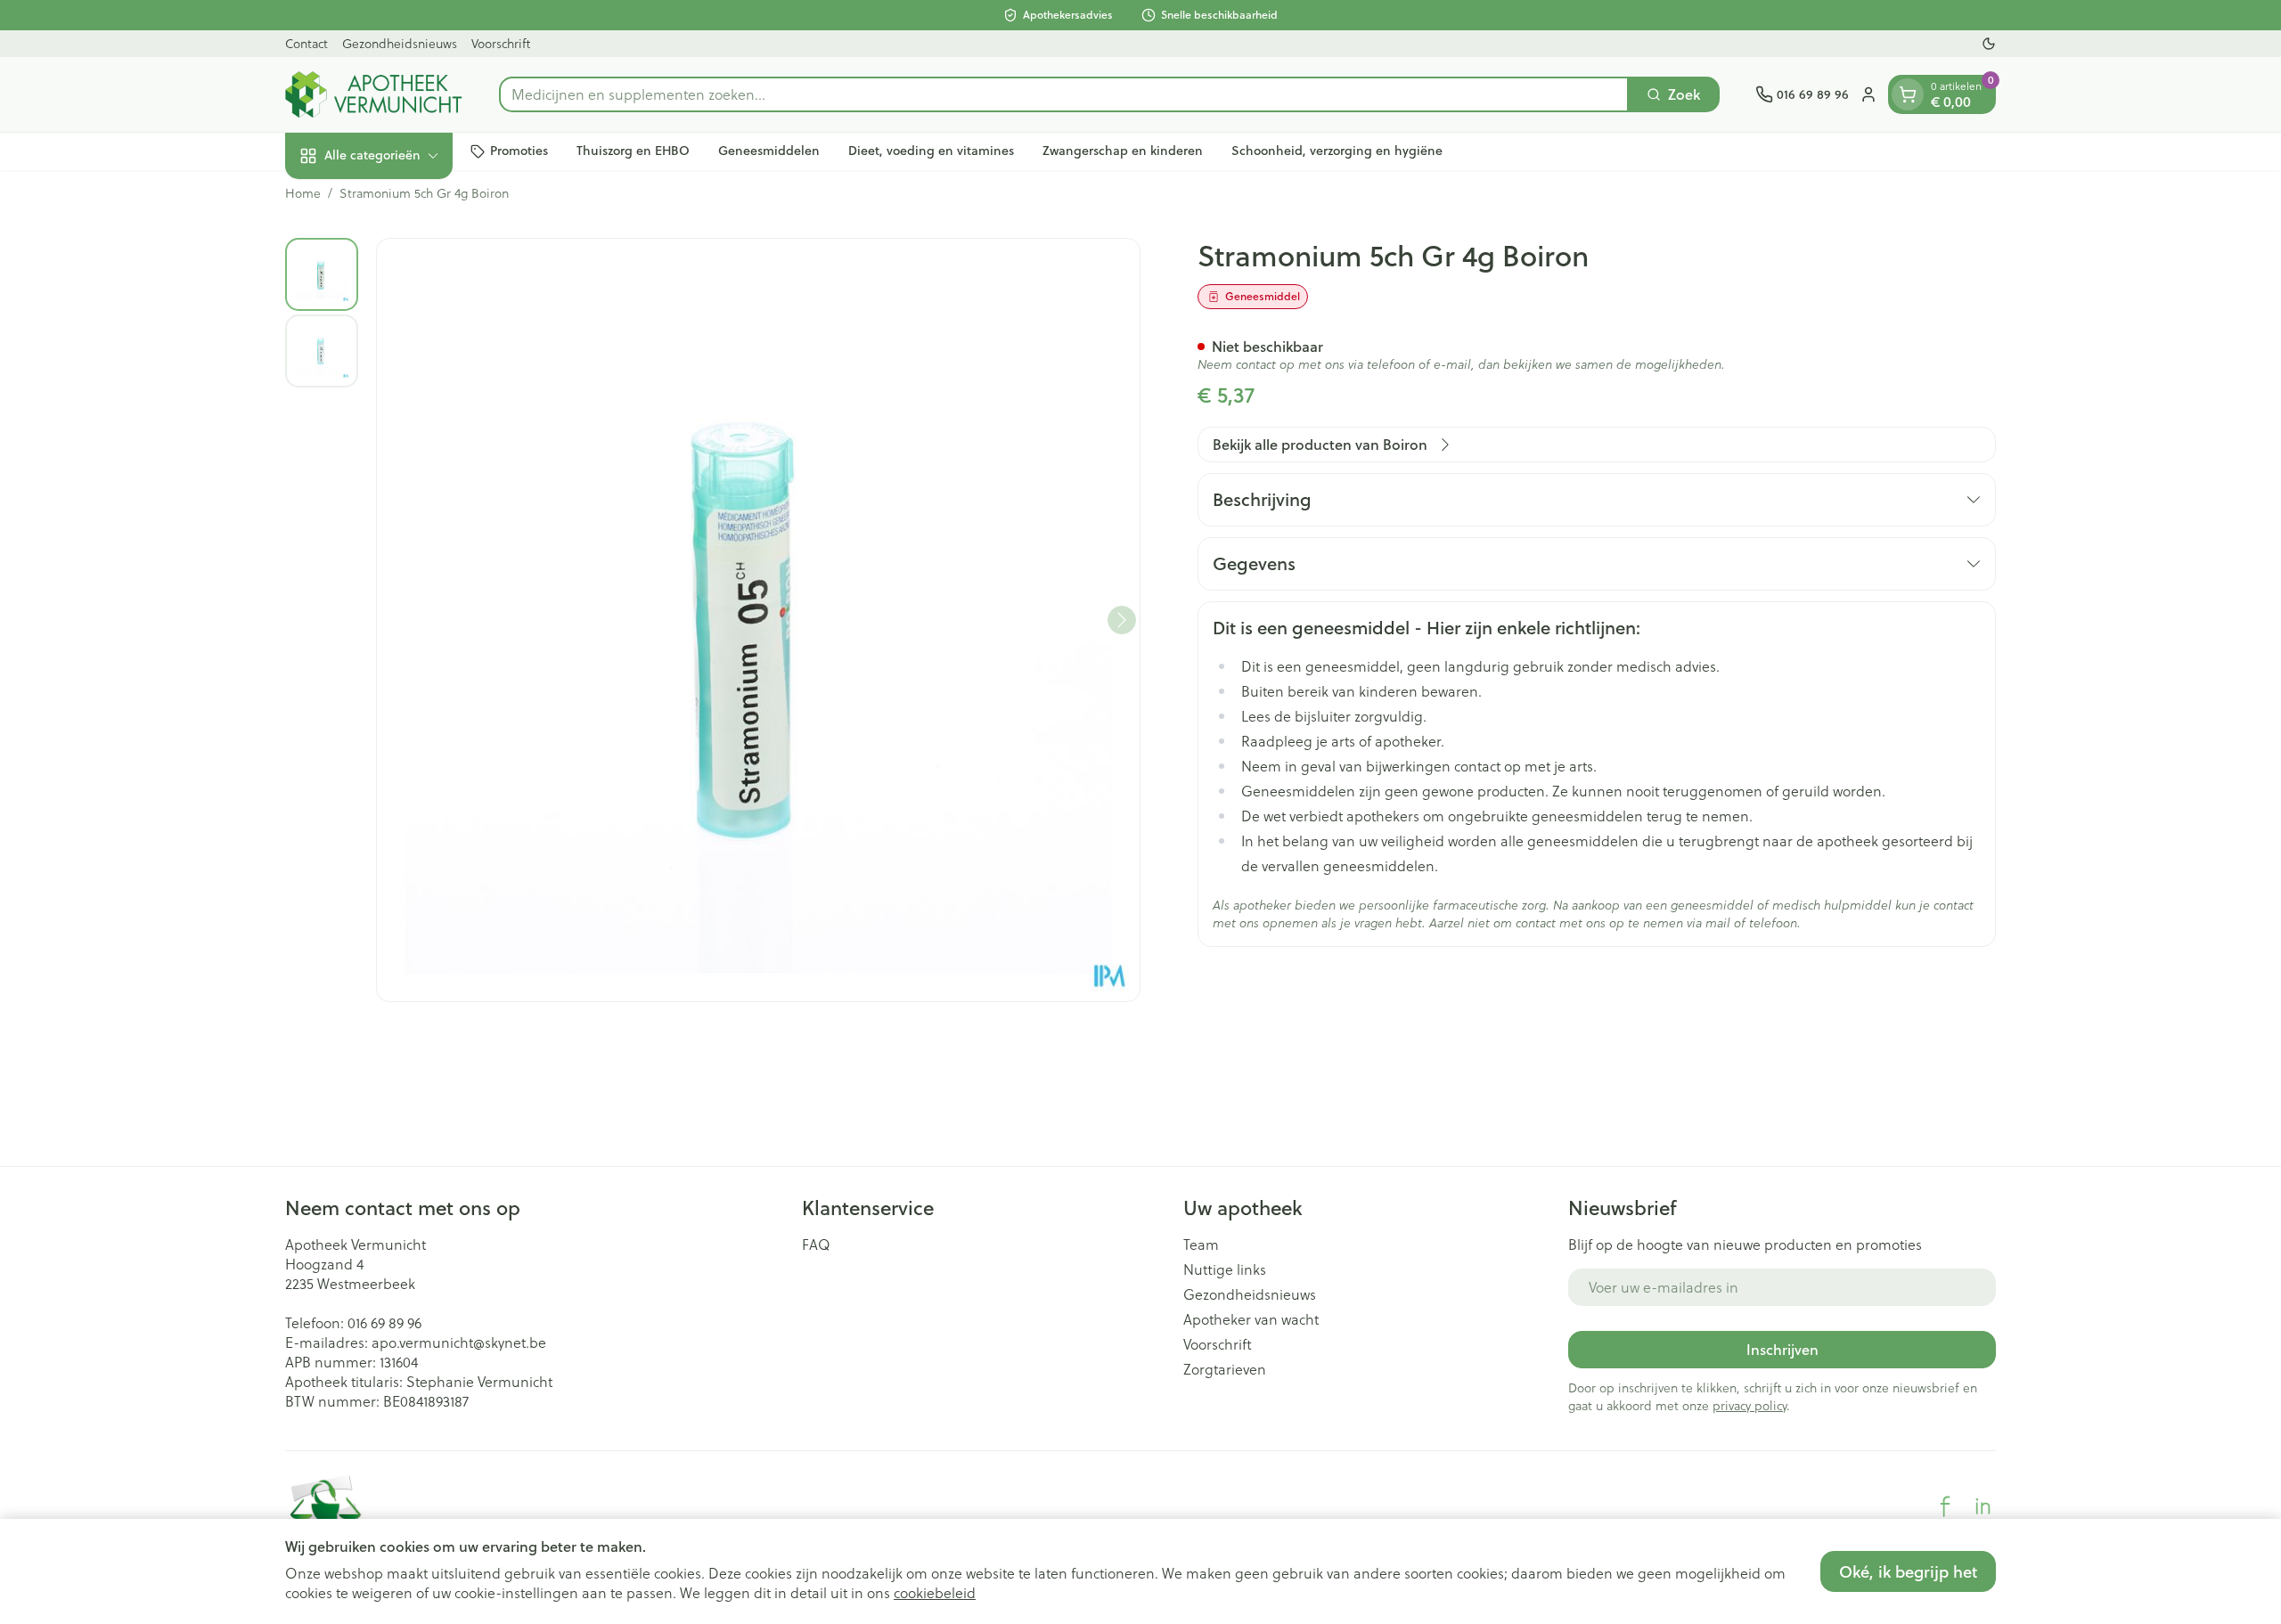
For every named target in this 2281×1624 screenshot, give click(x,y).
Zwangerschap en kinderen (1123, 151)
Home (303, 193)
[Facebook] (1945, 1506)
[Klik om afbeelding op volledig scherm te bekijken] (758, 620)
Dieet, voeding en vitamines (931, 151)
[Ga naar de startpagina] (374, 94)
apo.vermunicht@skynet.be (459, 1342)
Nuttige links (1225, 1269)
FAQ (816, 1245)
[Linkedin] (1983, 1506)
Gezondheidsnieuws (400, 43)
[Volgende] (1122, 620)
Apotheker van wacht (1251, 1319)
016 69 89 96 (384, 1322)
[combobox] (1064, 94)
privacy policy (1750, 1405)
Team (1201, 1245)
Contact (307, 43)
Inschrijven (1782, 1349)
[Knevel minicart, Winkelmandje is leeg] (1908, 94)
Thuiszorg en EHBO (633, 151)
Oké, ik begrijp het (1908, 1571)
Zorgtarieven (1225, 1369)
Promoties (519, 151)
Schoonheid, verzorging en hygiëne (1337, 151)
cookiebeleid (935, 1592)
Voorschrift (501, 43)
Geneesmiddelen (769, 151)
